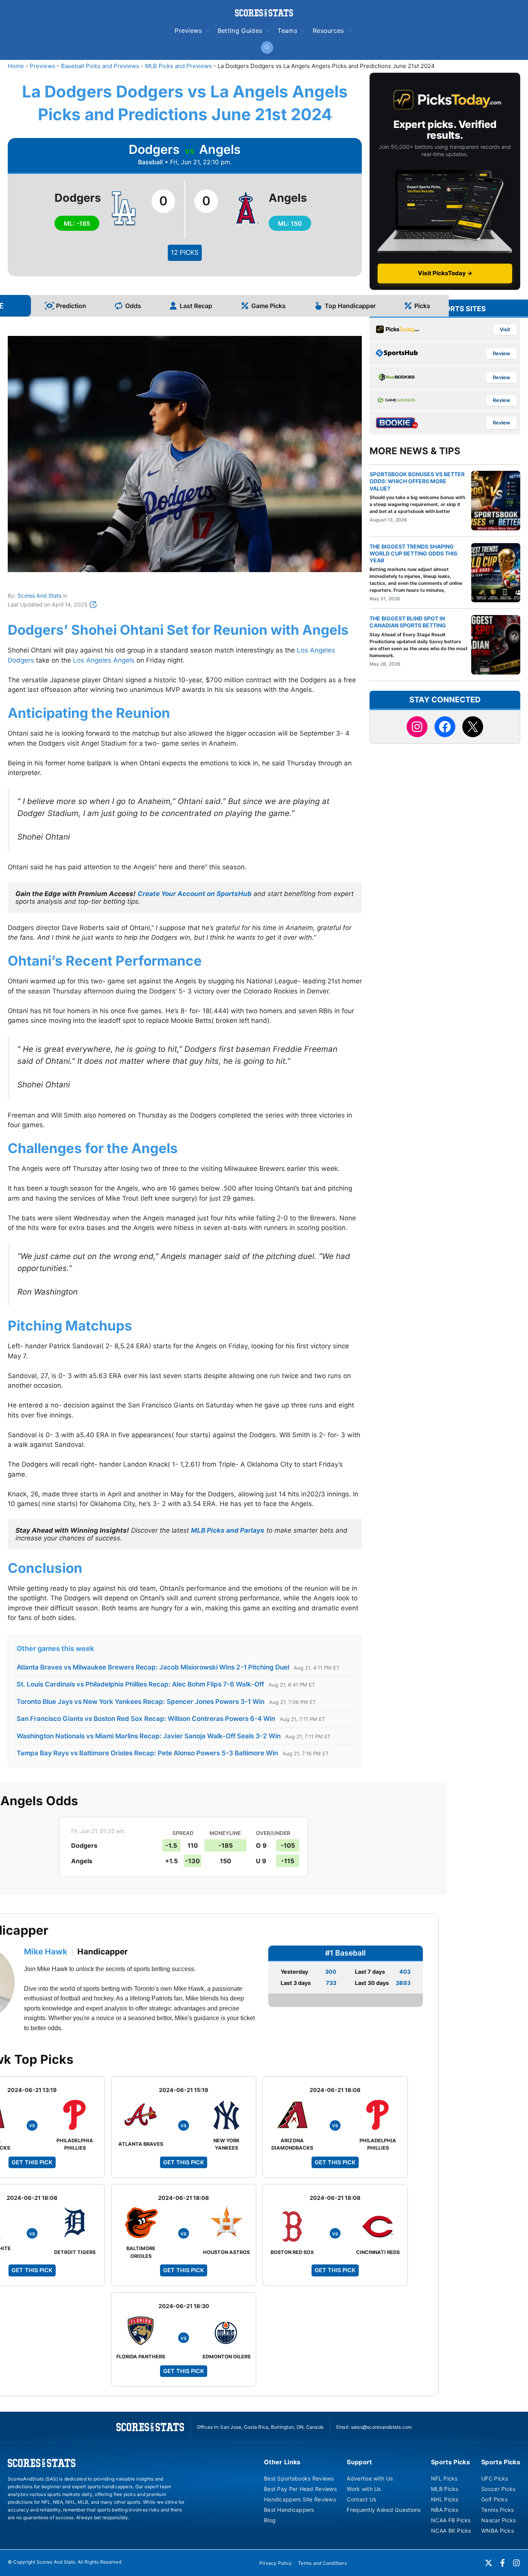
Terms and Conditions (322, 2563)
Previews (188, 31)
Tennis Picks (497, 2510)
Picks (422, 306)
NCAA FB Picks (451, 2520)
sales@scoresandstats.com (382, 2427)
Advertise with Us (370, 2478)
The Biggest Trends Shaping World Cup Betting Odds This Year (413, 553)
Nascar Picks (498, 2520)
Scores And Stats (39, 595)
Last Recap (196, 306)
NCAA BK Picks (451, 2531)
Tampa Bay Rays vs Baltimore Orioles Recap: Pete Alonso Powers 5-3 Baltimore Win (147, 1753)
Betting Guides (240, 31)
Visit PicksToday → (445, 273)
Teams (287, 31)
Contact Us (361, 2499)
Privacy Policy (276, 2563)
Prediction (71, 306)
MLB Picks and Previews (178, 66)
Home (16, 66)
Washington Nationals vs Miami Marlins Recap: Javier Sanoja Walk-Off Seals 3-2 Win (149, 1736)
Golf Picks (494, 2499)
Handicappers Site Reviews (300, 2499)
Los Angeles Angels (104, 660)
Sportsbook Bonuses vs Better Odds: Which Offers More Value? (417, 481)
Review (502, 354)
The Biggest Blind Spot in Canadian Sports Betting (408, 622)
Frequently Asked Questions (384, 2510)
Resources (328, 31)
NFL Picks (444, 2478)
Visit (505, 330)
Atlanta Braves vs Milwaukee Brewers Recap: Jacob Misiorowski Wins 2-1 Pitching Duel (153, 1667)
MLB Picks (445, 2489)
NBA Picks (445, 2510)
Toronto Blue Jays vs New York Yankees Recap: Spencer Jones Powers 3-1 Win (141, 1702)
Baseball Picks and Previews (100, 66)
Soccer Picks (498, 2489)
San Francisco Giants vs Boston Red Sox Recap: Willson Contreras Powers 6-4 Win (146, 1719)
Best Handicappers (289, 2510)
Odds (133, 306)
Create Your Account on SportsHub (195, 894)
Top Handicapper (350, 306)
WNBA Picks (497, 2531)
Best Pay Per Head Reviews (300, 2489)
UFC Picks (495, 2478)
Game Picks (268, 306)
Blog (270, 2520)
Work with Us (364, 2489)
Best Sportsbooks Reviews (299, 2478)
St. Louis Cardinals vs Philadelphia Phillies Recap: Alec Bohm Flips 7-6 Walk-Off (140, 1684)
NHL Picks (445, 2499)
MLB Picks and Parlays (228, 1530)
